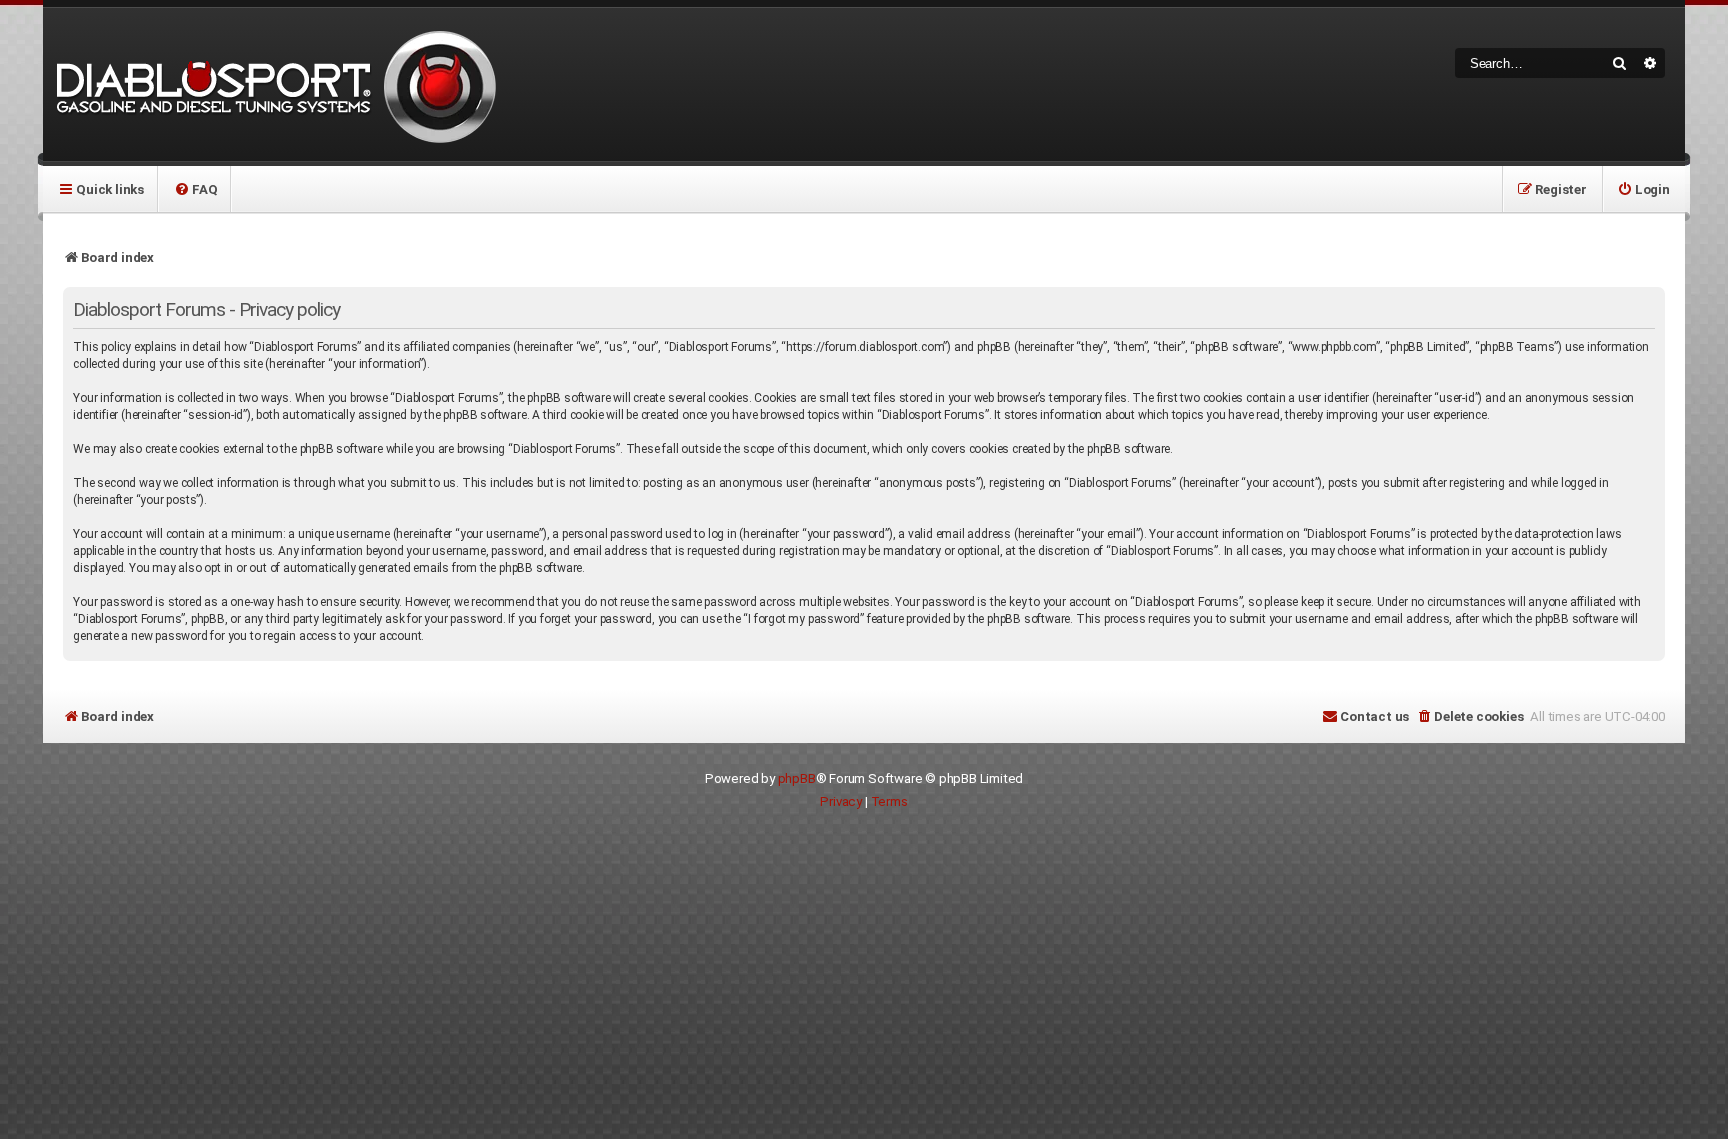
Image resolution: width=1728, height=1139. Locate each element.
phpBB (797, 778)
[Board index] (273, 84)
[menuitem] (195, 189)
